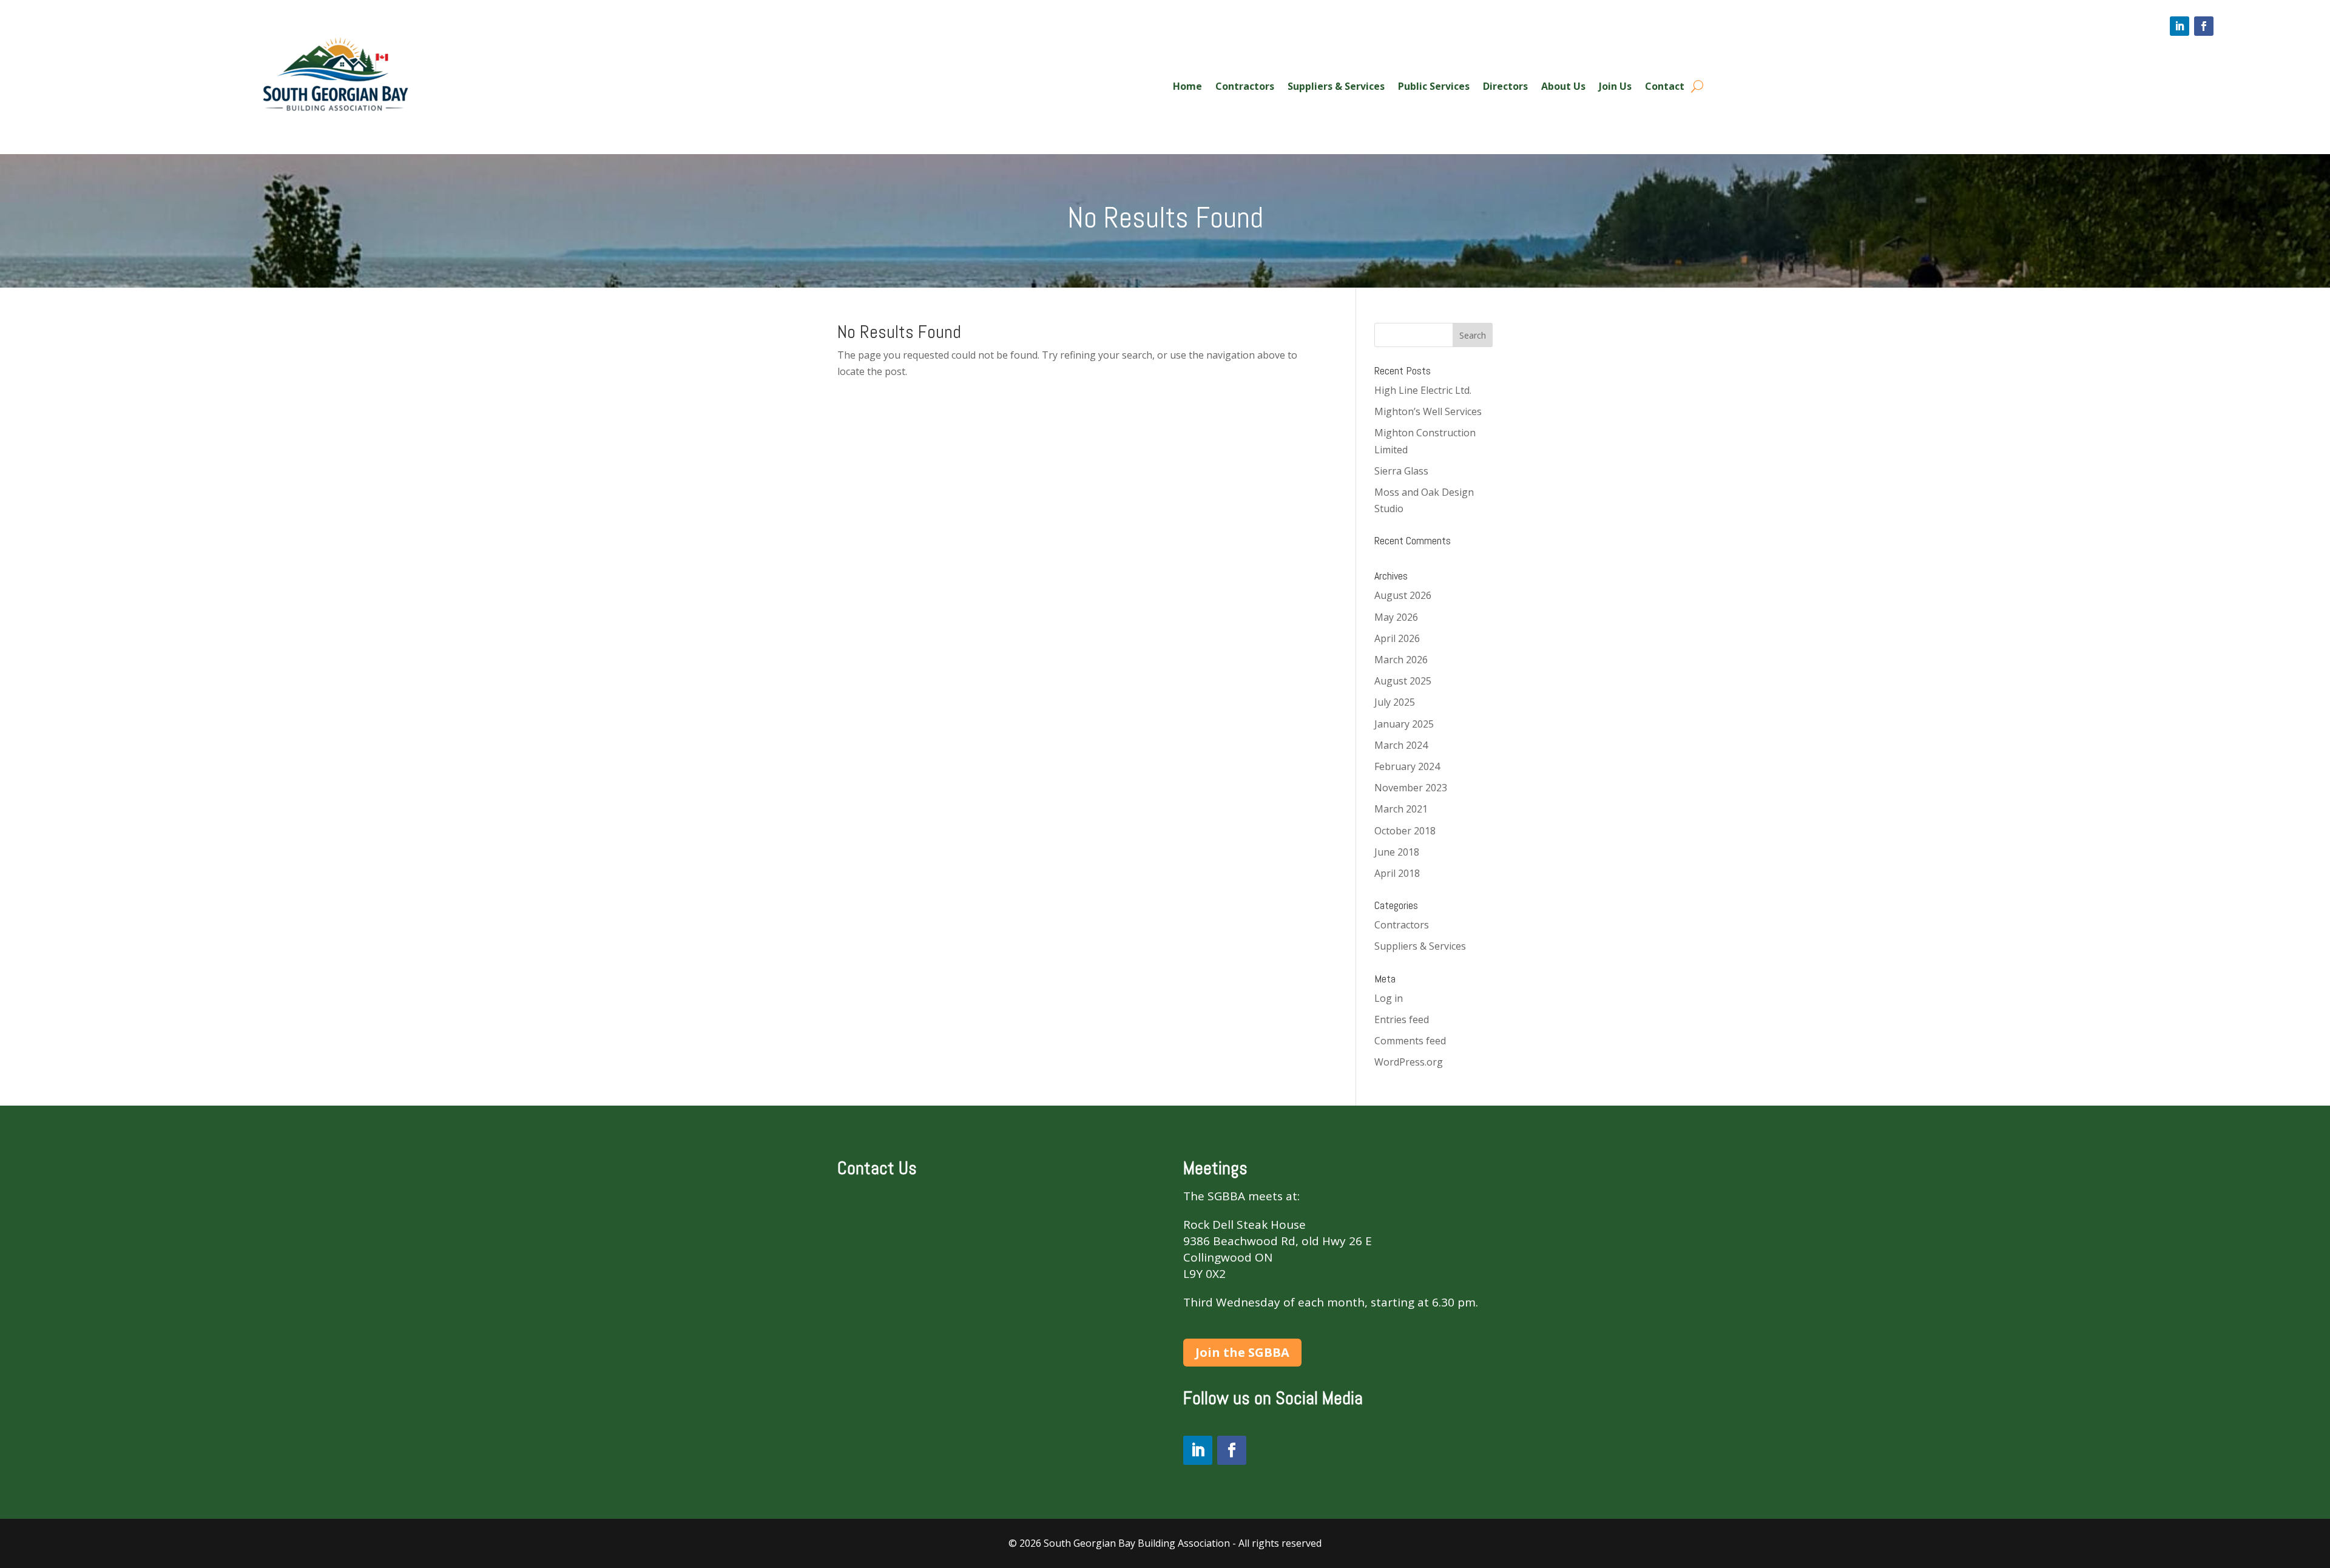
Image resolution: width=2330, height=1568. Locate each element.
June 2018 (1397, 852)
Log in (1389, 998)
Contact (1665, 87)
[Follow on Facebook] (2204, 26)
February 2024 (1407, 766)
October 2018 (1405, 831)
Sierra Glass (1401, 471)
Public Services (1434, 87)
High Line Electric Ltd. (1423, 390)
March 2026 (1401, 660)
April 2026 (1397, 638)
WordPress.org (1409, 1062)
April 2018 (1397, 873)
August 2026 (1403, 595)
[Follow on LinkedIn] (2180, 26)
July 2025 (1395, 702)
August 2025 (1403, 681)
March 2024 (1401, 745)
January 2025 (1404, 724)
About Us (1563, 87)
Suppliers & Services (1336, 87)
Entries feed (1402, 1019)
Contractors (1245, 87)
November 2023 (1411, 788)
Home (1187, 87)
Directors (1505, 87)
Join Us (1615, 87)
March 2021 (1401, 809)
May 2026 (1396, 617)
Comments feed (1410, 1041)
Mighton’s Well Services (1428, 411)
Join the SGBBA (1242, 1352)
